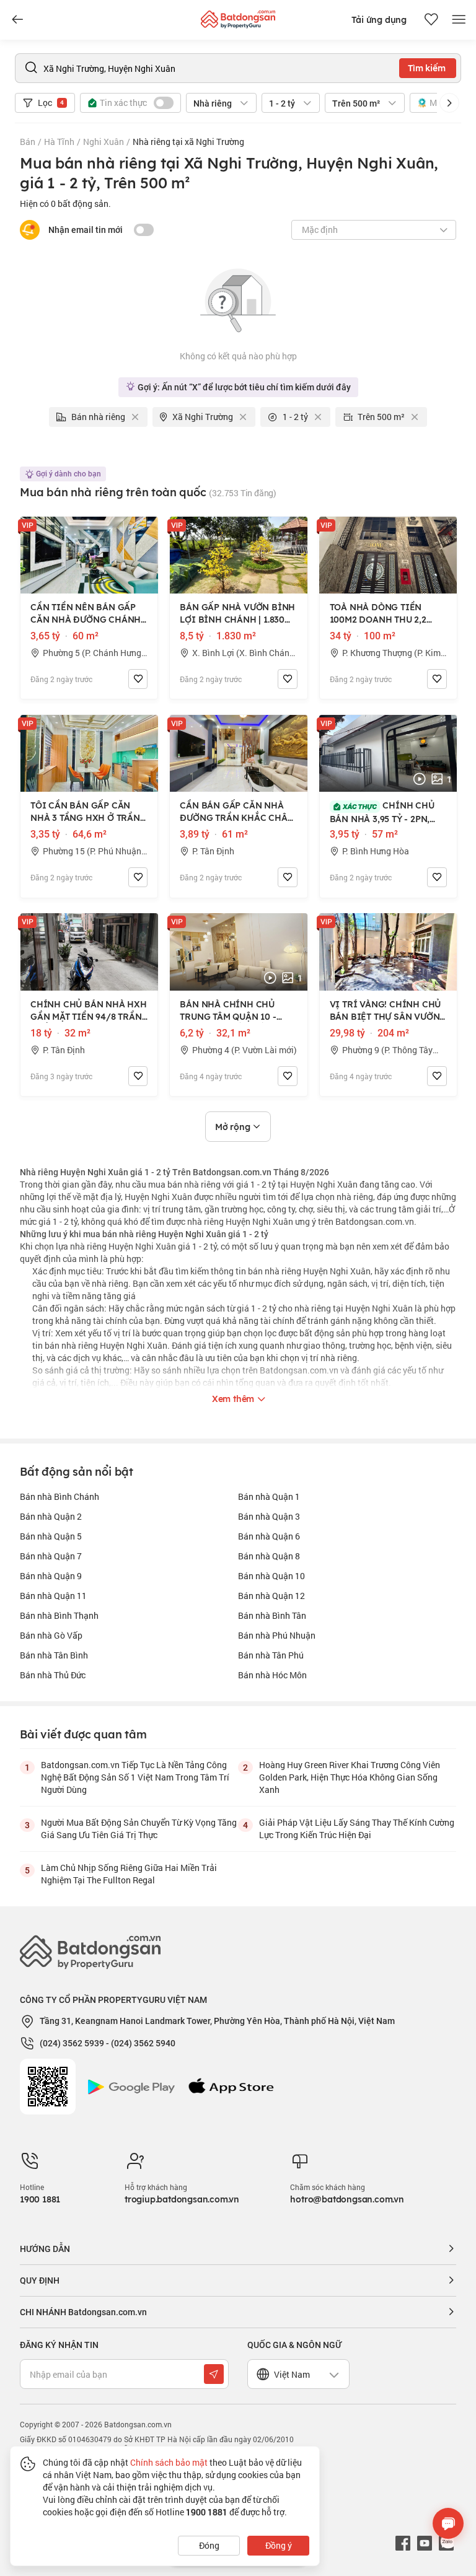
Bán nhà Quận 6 (269, 1536)
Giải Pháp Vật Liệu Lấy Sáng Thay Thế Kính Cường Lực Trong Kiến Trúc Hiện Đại (357, 1829)
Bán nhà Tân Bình (54, 1655)
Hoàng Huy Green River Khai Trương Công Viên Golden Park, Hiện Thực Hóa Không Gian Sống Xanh (350, 1777)
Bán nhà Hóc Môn (272, 1675)
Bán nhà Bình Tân (272, 1615)
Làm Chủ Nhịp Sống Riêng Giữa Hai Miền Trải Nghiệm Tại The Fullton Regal (129, 1874)
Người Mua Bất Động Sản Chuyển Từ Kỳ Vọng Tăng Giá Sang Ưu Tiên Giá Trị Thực (139, 1829)
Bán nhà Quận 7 (51, 1556)
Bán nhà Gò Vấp (51, 1635)
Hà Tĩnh (59, 142)
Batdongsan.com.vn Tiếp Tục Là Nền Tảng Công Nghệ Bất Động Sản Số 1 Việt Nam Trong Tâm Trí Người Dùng (135, 1777)
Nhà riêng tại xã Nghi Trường (188, 142)
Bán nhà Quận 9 (51, 1576)
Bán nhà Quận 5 (51, 1536)
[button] (449, 103)
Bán (28, 142)
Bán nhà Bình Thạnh (59, 1615)
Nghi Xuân (104, 142)
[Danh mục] (17, 20)
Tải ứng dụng (379, 20)
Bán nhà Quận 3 (269, 1516)
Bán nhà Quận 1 (269, 1496)
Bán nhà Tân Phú (271, 1655)
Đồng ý (279, 2545)
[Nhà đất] (238, 16)
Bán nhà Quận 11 (53, 1596)
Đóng (209, 2545)
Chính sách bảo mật (169, 2462)
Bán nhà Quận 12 (271, 1596)
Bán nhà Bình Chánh (59, 1496)
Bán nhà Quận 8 (269, 1556)
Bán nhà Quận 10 (271, 1576)
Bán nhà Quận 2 (51, 1516)
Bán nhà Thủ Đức (53, 1675)
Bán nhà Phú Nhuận (277, 1635)
